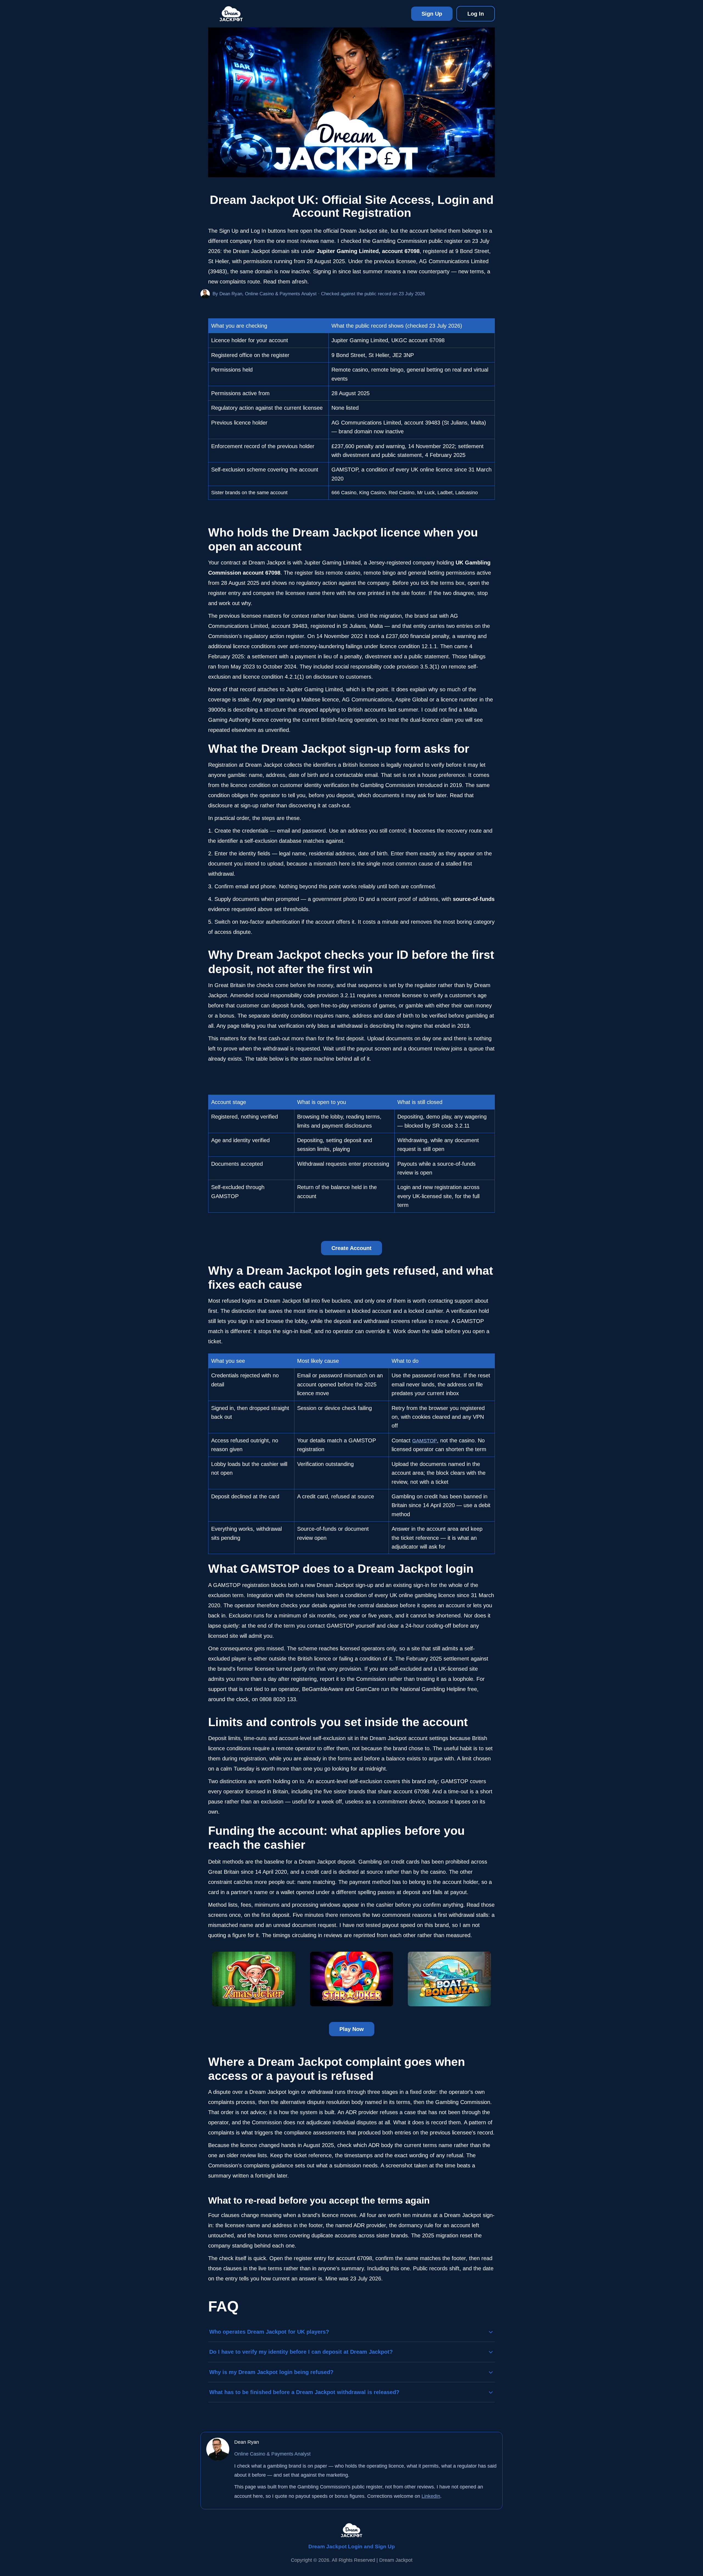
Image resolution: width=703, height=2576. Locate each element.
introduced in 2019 (439, 785)
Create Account (351, 1248)
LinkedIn (431, 2496)
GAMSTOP (425, 1441)
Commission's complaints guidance (251, 2165)
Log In (476, 14)
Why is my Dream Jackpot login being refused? (271, 2372)
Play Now (352, 2029)
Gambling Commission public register (417, 241)
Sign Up (432, 14)
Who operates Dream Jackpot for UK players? (269, 2332)
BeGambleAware (323, 1689)
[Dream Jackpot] (231, 14)
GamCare (368, 1689)
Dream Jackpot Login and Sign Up (352, 2546)
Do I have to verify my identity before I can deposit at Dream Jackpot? (301, 2352)
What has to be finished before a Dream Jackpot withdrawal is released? (304, 2392)
